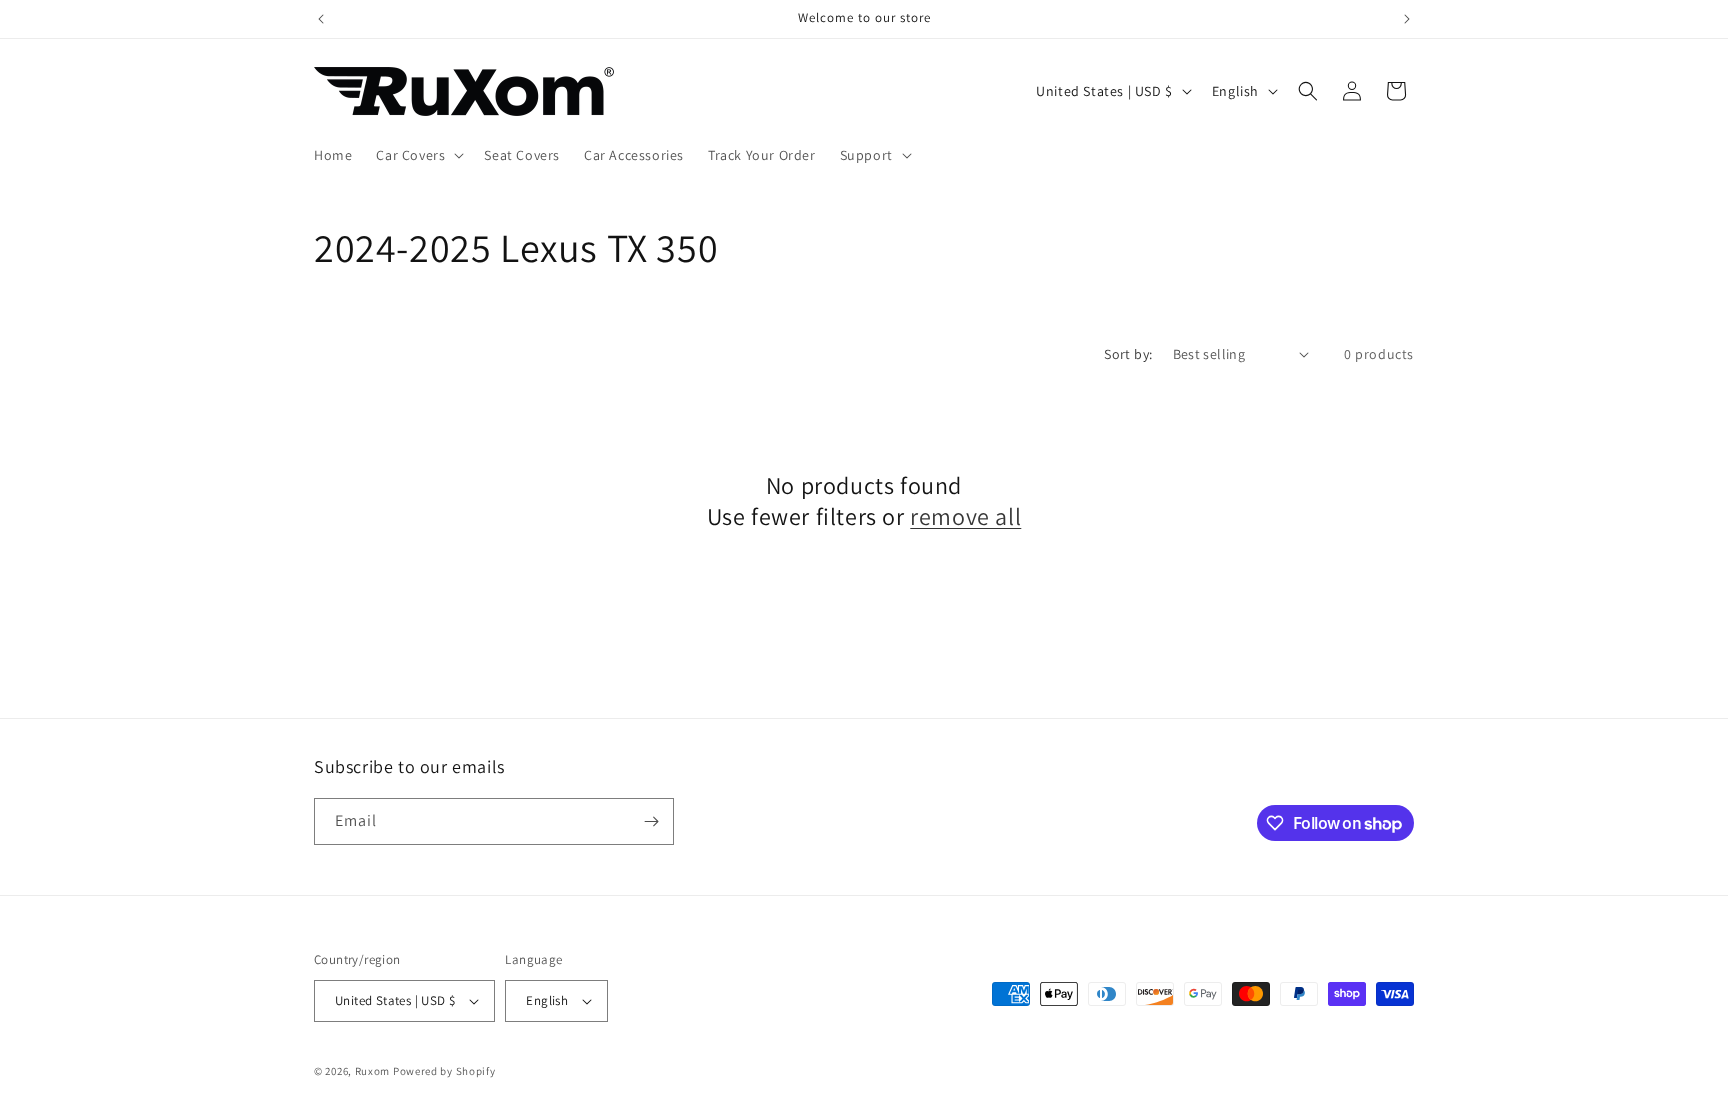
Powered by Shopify (444, 1071)
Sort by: (1128, 354)
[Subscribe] (651, 821)
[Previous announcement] (321, 19)
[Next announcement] (1407, 19)
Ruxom (373, 1071)
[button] (418, 155)
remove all (965, 516)
